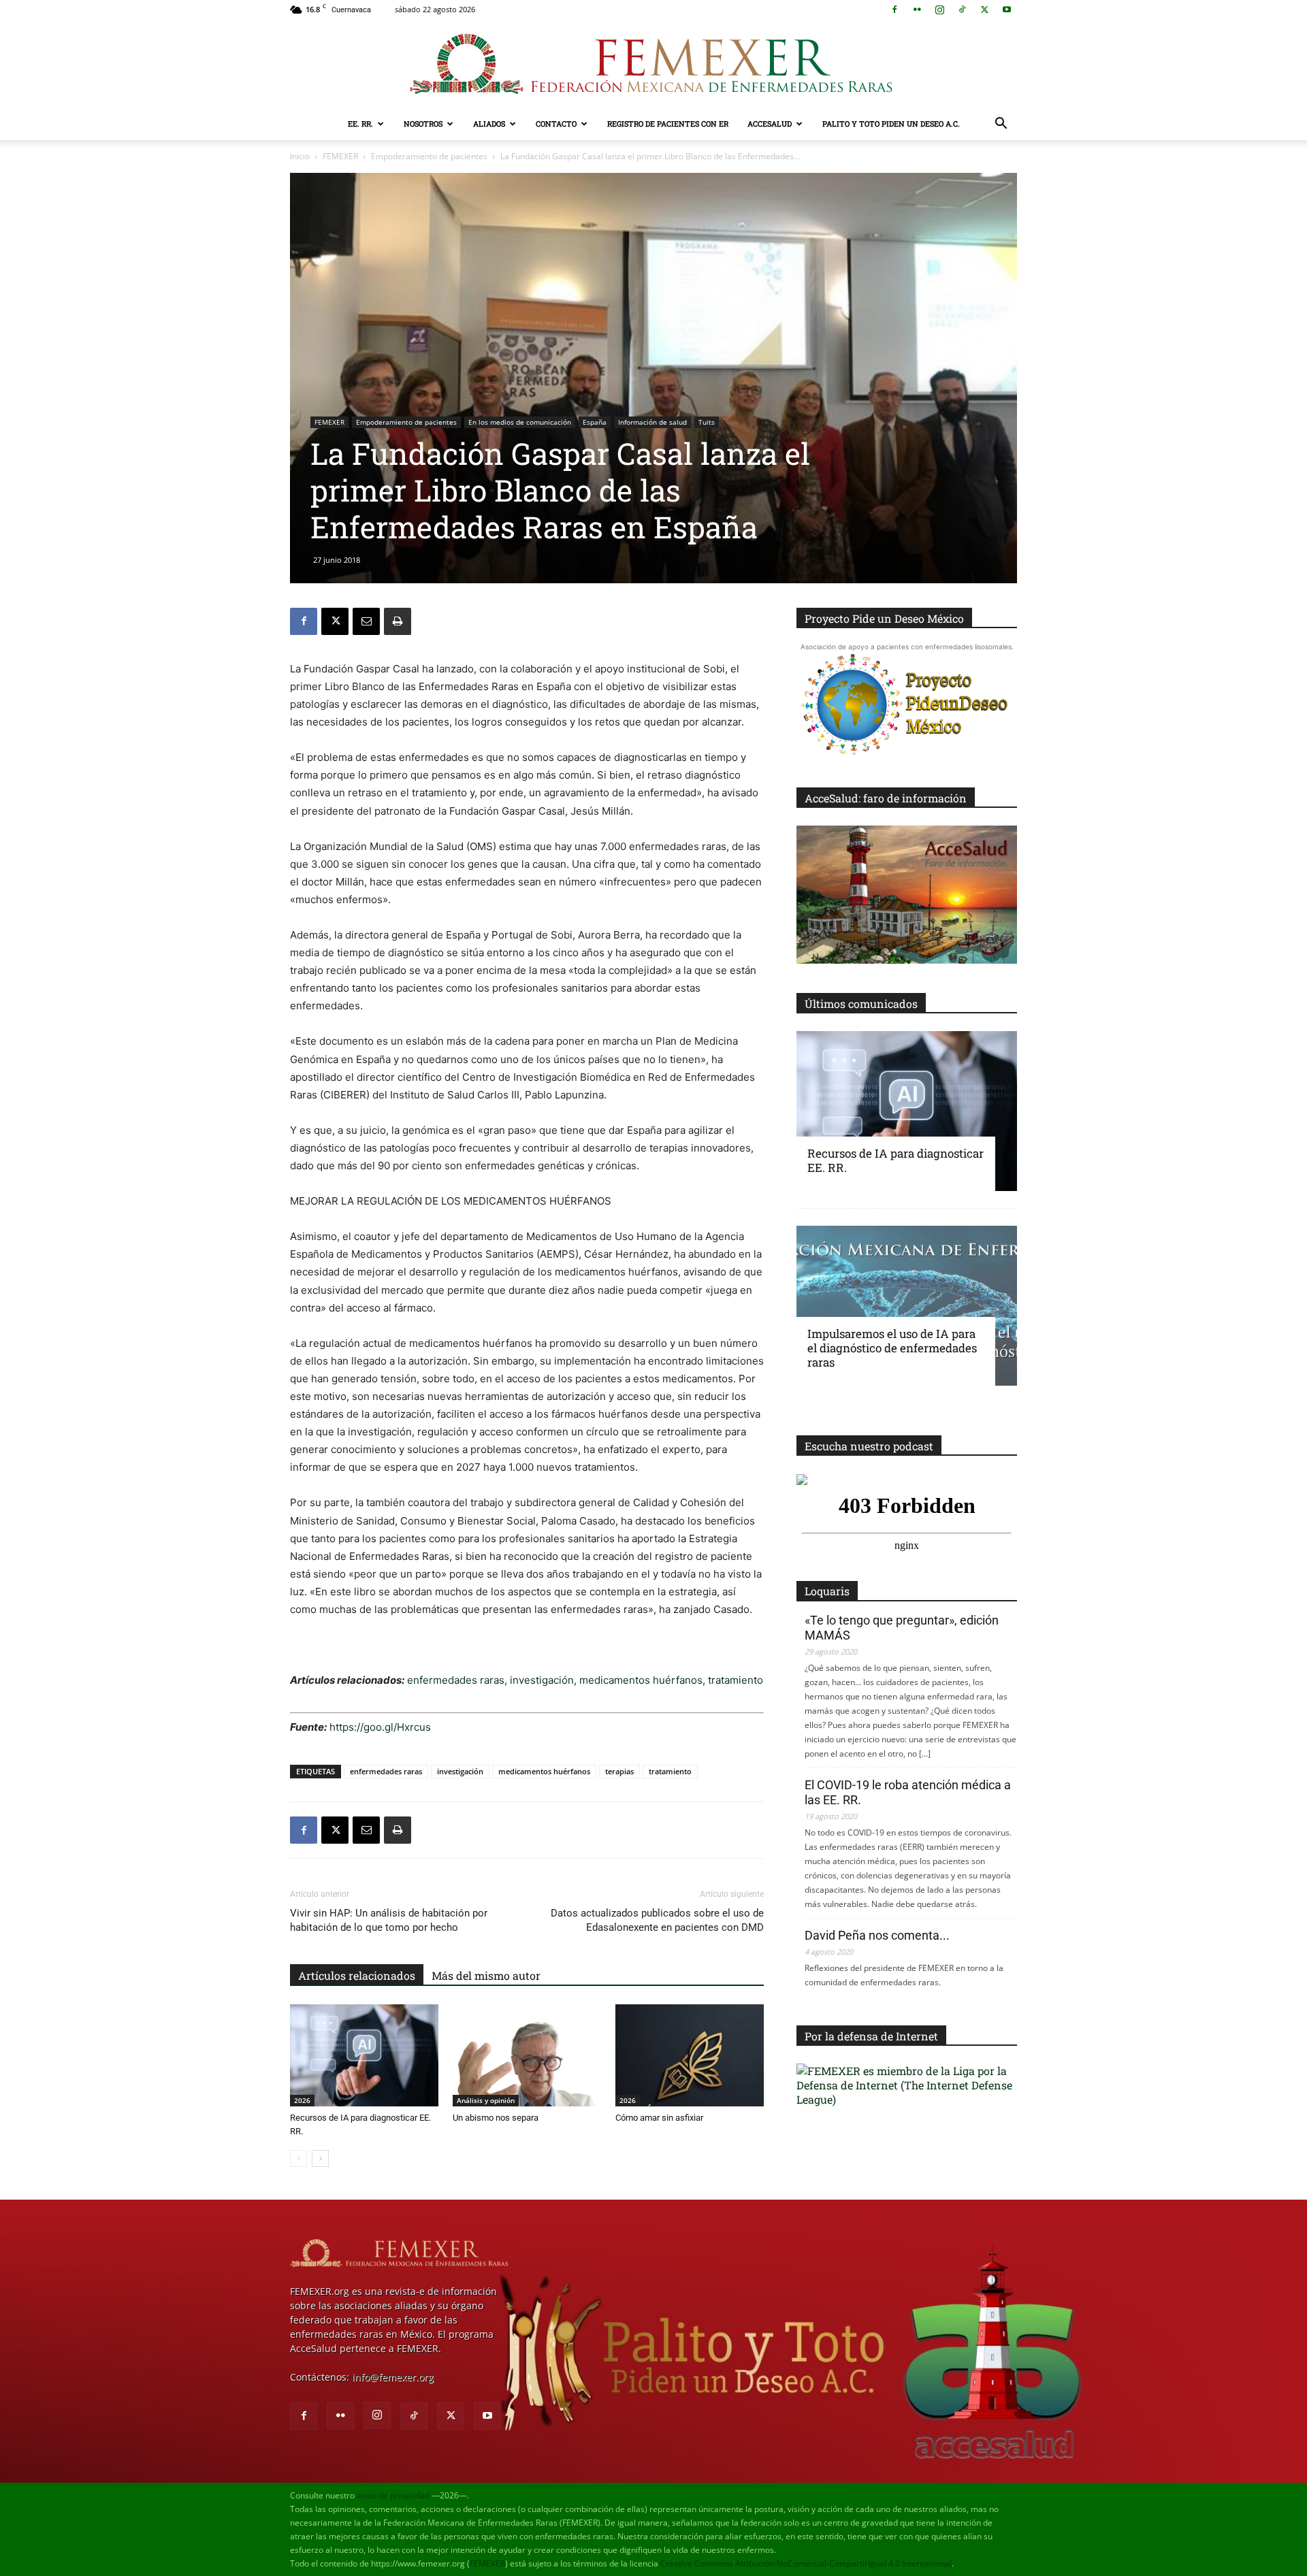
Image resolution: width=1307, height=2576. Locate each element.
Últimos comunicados (861, 1004)
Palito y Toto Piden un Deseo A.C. (891, 124)
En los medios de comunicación (520, 422)
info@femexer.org (393, 2377)
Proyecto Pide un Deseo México (884, 618)
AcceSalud (770, 124)
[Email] (366, 621)
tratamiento (736, 1680)
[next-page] (320, 2158)
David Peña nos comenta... (877, 1935)
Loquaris (827, 1591)
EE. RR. (360, 124)
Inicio (300, 156)
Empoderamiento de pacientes (429, 156)
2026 (302, 2100)
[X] (984, 10)
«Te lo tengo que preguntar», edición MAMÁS (902, 1628)
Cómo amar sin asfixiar (659, 2118)
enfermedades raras (454, 1680)
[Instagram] (939, 10)
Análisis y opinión (486, 2100)
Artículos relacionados (357, 1975)
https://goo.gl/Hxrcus (379, 1727)
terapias (619, 1771)
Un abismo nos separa (496, 2118)
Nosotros (423, 124)
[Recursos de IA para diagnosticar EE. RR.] (364, 2055)
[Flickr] (917, 10)
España (595, 422)
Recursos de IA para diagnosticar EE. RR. (895, 1160)
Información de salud (652, 422)
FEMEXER (340, 156)
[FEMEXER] (653, 64)
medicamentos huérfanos (641, 1680)
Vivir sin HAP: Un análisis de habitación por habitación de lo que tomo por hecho (389, 1920)
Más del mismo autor (486, 1975)
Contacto (556, 124)
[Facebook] (894, 10)
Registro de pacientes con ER (668, 124)
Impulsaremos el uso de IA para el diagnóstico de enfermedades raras (892, 1348)
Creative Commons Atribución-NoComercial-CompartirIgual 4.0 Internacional (806, 2563)
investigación (540, 1680)
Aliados (489, 124)
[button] (1001, 125)
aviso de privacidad (393, 2495)
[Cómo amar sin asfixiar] (690, 2055)
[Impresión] (398, 621)
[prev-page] (298, 2158)
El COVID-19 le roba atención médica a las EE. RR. (908, 1792)
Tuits (707, 422)
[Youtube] (1007, 10)
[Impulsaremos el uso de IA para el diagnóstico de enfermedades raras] (907, 1306)
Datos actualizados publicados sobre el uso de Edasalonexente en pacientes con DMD (657, 1920)
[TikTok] (962, 10)
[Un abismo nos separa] (527, 2055)
